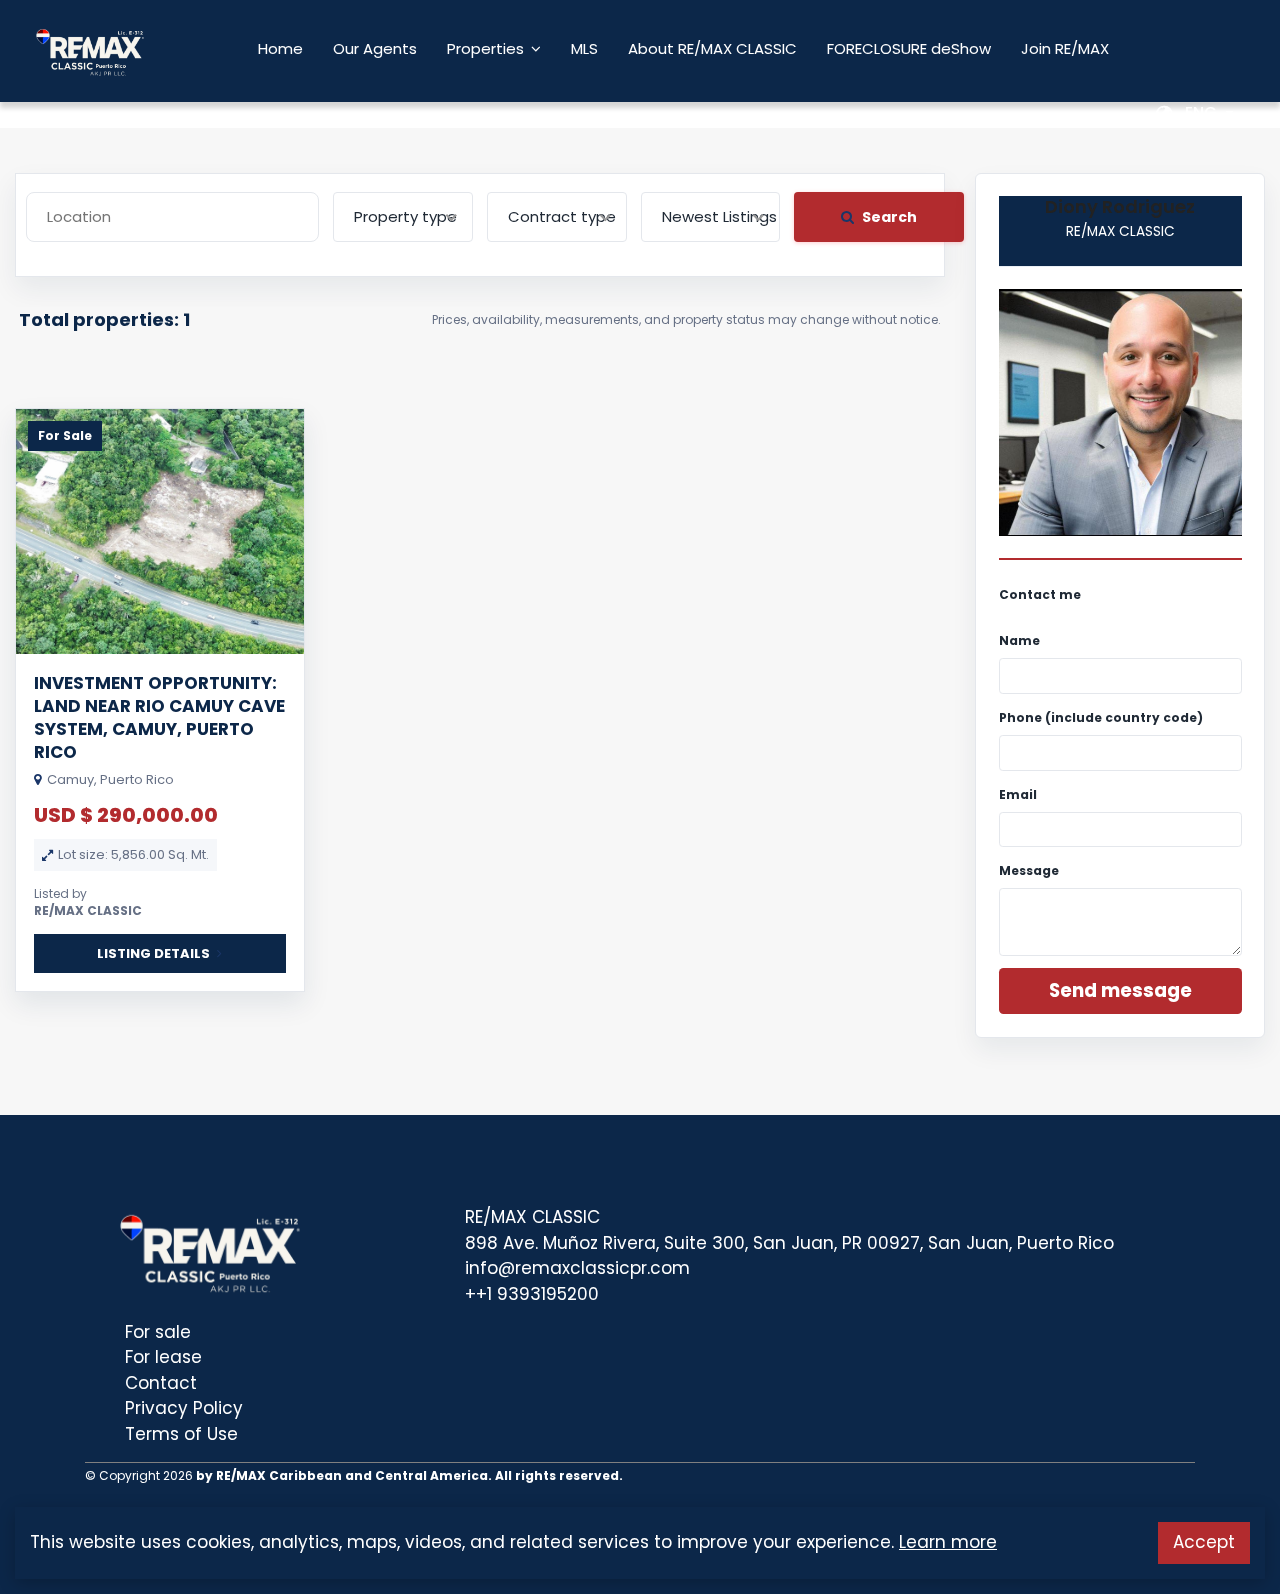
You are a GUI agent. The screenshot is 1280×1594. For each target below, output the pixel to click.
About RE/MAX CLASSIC (712, 48)
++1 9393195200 (532, 1294)
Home (280, 48)
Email (1018, 794)
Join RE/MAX (1065, 48)
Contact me (1040, 594)
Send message (1120, 990)
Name (1019, 640)
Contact (161, 1383)
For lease (163, 1357)
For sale (158, 1332)
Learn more (948, 1542)
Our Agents (375, 48)
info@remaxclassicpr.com (577, 1268)
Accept (1204, 1542)
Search (889, 217)
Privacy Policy (184, 1408)
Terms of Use (181, 1434)
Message (1029, 870)
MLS (584, 48)
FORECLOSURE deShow (909, 48)
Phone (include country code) (1101, 717)
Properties (485, 48)
